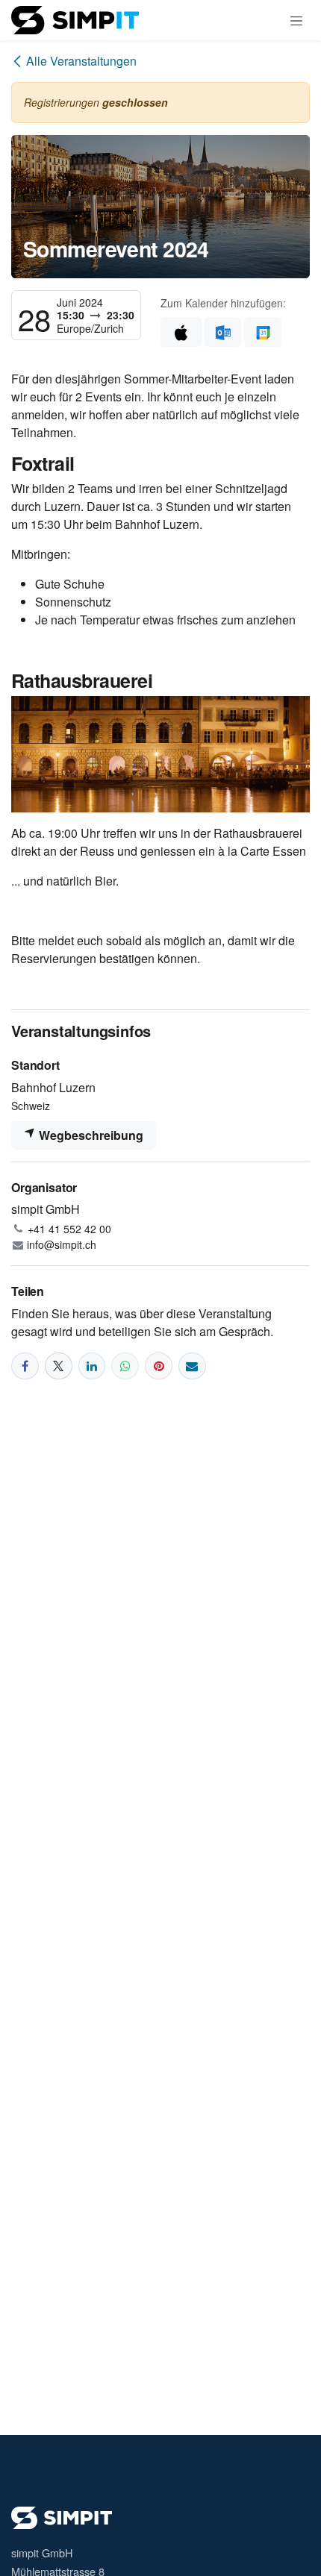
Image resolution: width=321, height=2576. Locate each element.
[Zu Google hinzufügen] (262, 332)
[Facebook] (25, 1366)
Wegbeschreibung (90, 1135)
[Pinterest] (159, 1366)
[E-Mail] (192, 1366)
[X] (59, 1366)
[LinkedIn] (92, 1366)
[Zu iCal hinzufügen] (181, 332)
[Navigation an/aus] (296, 20)
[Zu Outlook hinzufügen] (223, 332)
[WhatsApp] (125, 1366)
